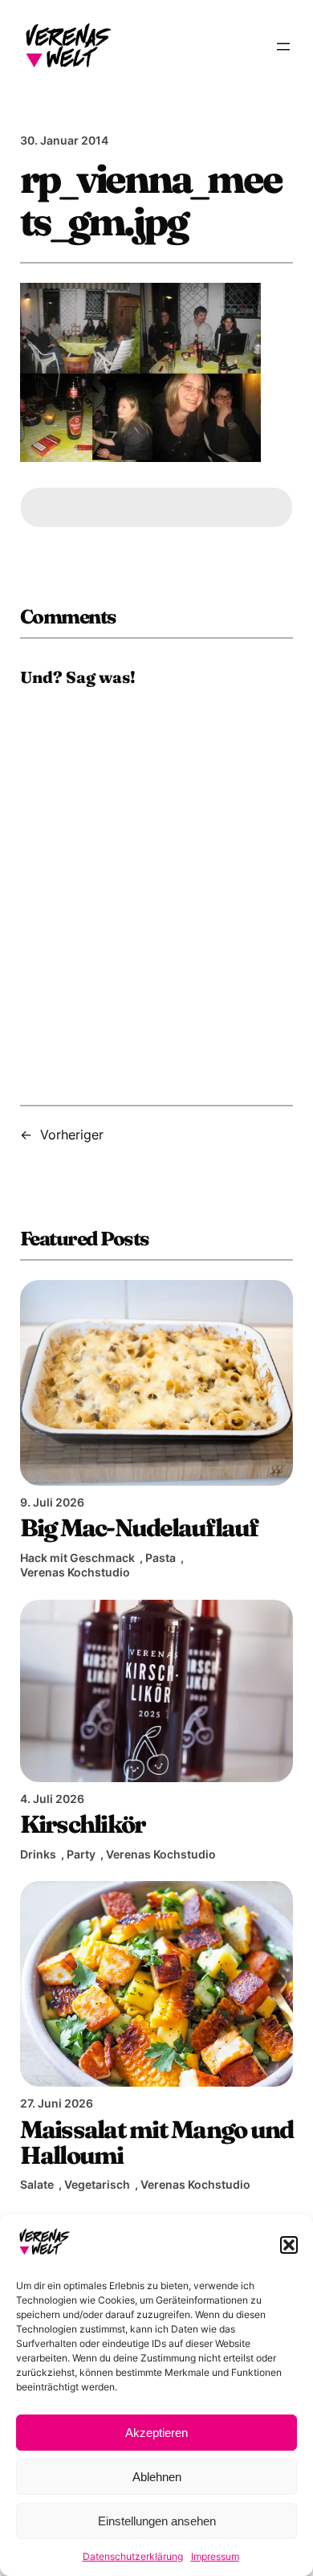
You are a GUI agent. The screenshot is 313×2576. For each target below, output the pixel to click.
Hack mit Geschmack (77, 1558)
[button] (289, 2245)
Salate (37, 2184)
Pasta (161, 1558)
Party (81, 1854)
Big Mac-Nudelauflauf (139, 1527)
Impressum (215, 2556)
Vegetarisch (97, 2184)
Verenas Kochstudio (75, 1572)
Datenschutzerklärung (133, 2556)
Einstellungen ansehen (157, 2521)
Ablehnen (157, 2477)
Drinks (38, 1854)
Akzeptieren (156, 2433)
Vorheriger (72, 1135)
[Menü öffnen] (283, 47)
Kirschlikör (83, 1824)
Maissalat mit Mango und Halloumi (157, 2142)
